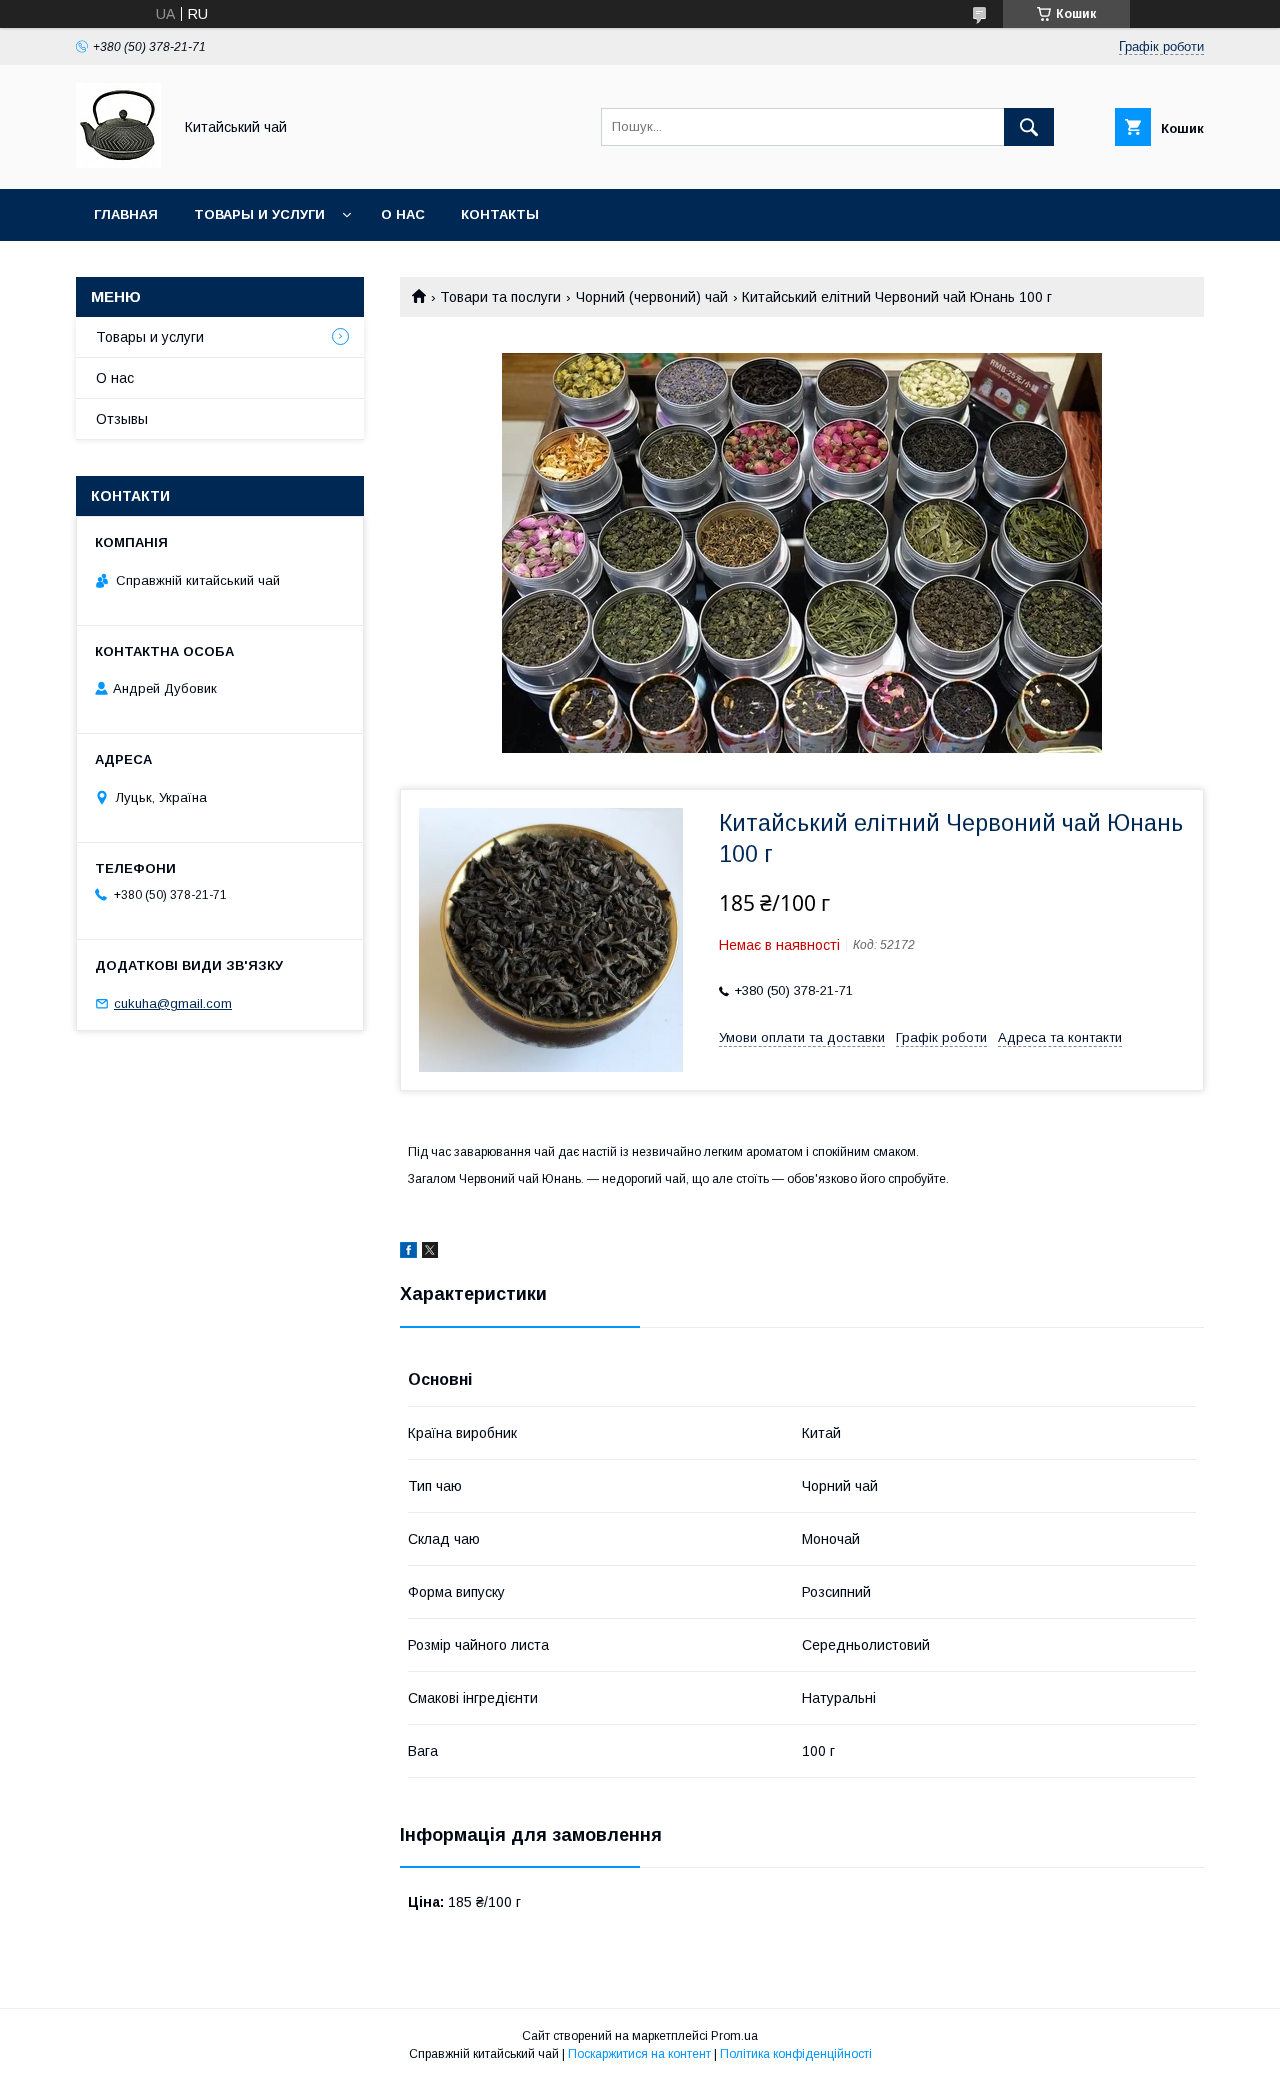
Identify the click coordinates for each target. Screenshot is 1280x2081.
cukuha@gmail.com (173, 1003)
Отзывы (122, 419)
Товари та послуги (500, 297)
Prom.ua (734, 2036)
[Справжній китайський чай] (118, 163)
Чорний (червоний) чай (652, 297)
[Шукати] (1029, 127)
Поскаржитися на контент (639, 2054)
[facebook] (408, 1253)
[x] (430, 1253)
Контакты (500, 214)
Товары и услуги (259, 214)
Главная (126, 214)
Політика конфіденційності (796, 2054)
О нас (403, 214)
